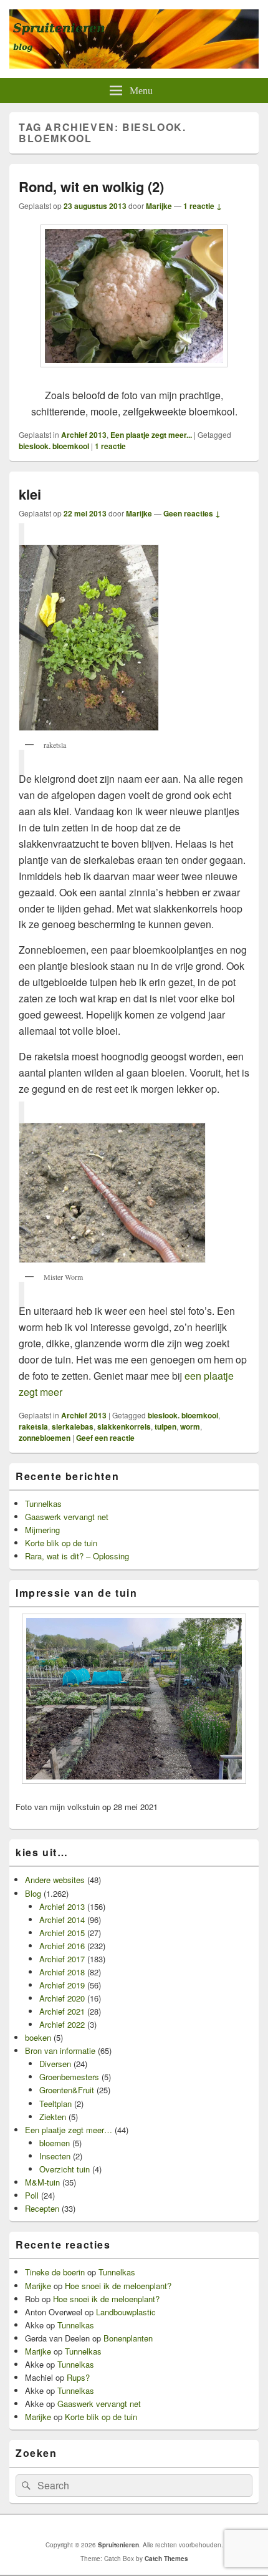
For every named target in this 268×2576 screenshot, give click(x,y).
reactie (110, 446)
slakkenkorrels (124, 1426)
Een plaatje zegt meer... (151, 435)
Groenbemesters (69, 2077)
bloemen (55, 2143)
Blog (33, 1893)
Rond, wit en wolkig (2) (91, 186)
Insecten (55, 2156)
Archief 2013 (84, 435)
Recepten (42, 2208)
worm (190, 1426)
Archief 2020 (62, 1998)
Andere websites (55, 1880)
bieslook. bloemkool (54, 446)
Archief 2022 (62, 2024)
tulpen (165, 1426)
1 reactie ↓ (203, 206)
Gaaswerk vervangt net (67, 1517)
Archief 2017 (62, 1959)
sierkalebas (73, 1426)
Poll (32, 2195)
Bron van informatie (60, 2051)
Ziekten (53, 2117)
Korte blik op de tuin (61, 1543)
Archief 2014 (62, 1920)
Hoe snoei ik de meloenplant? (118, 2286)
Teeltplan (55, 2104)
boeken (38, 2037)
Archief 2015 (62, 1933)
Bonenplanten (128, 2338)
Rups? (78, 2377)
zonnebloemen (45, 1438)
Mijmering (42, 1530)
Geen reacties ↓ (192, 513)
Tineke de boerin (55, 2272)
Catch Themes (166, 2559)
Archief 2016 (62, 1946)
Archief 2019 (62, 1985)
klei (30, 494)
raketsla (33, 1426)
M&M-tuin (42, 2182)
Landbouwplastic (126, 2312)
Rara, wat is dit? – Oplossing (77, 1556)
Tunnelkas (43, 1503)
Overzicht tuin (65, 2169)
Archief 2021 (62, 2011)
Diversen (55, 2064)
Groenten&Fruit (67, 2090)
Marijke (159, 206)
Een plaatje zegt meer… (69, 2130)
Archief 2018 (62, 1972)
